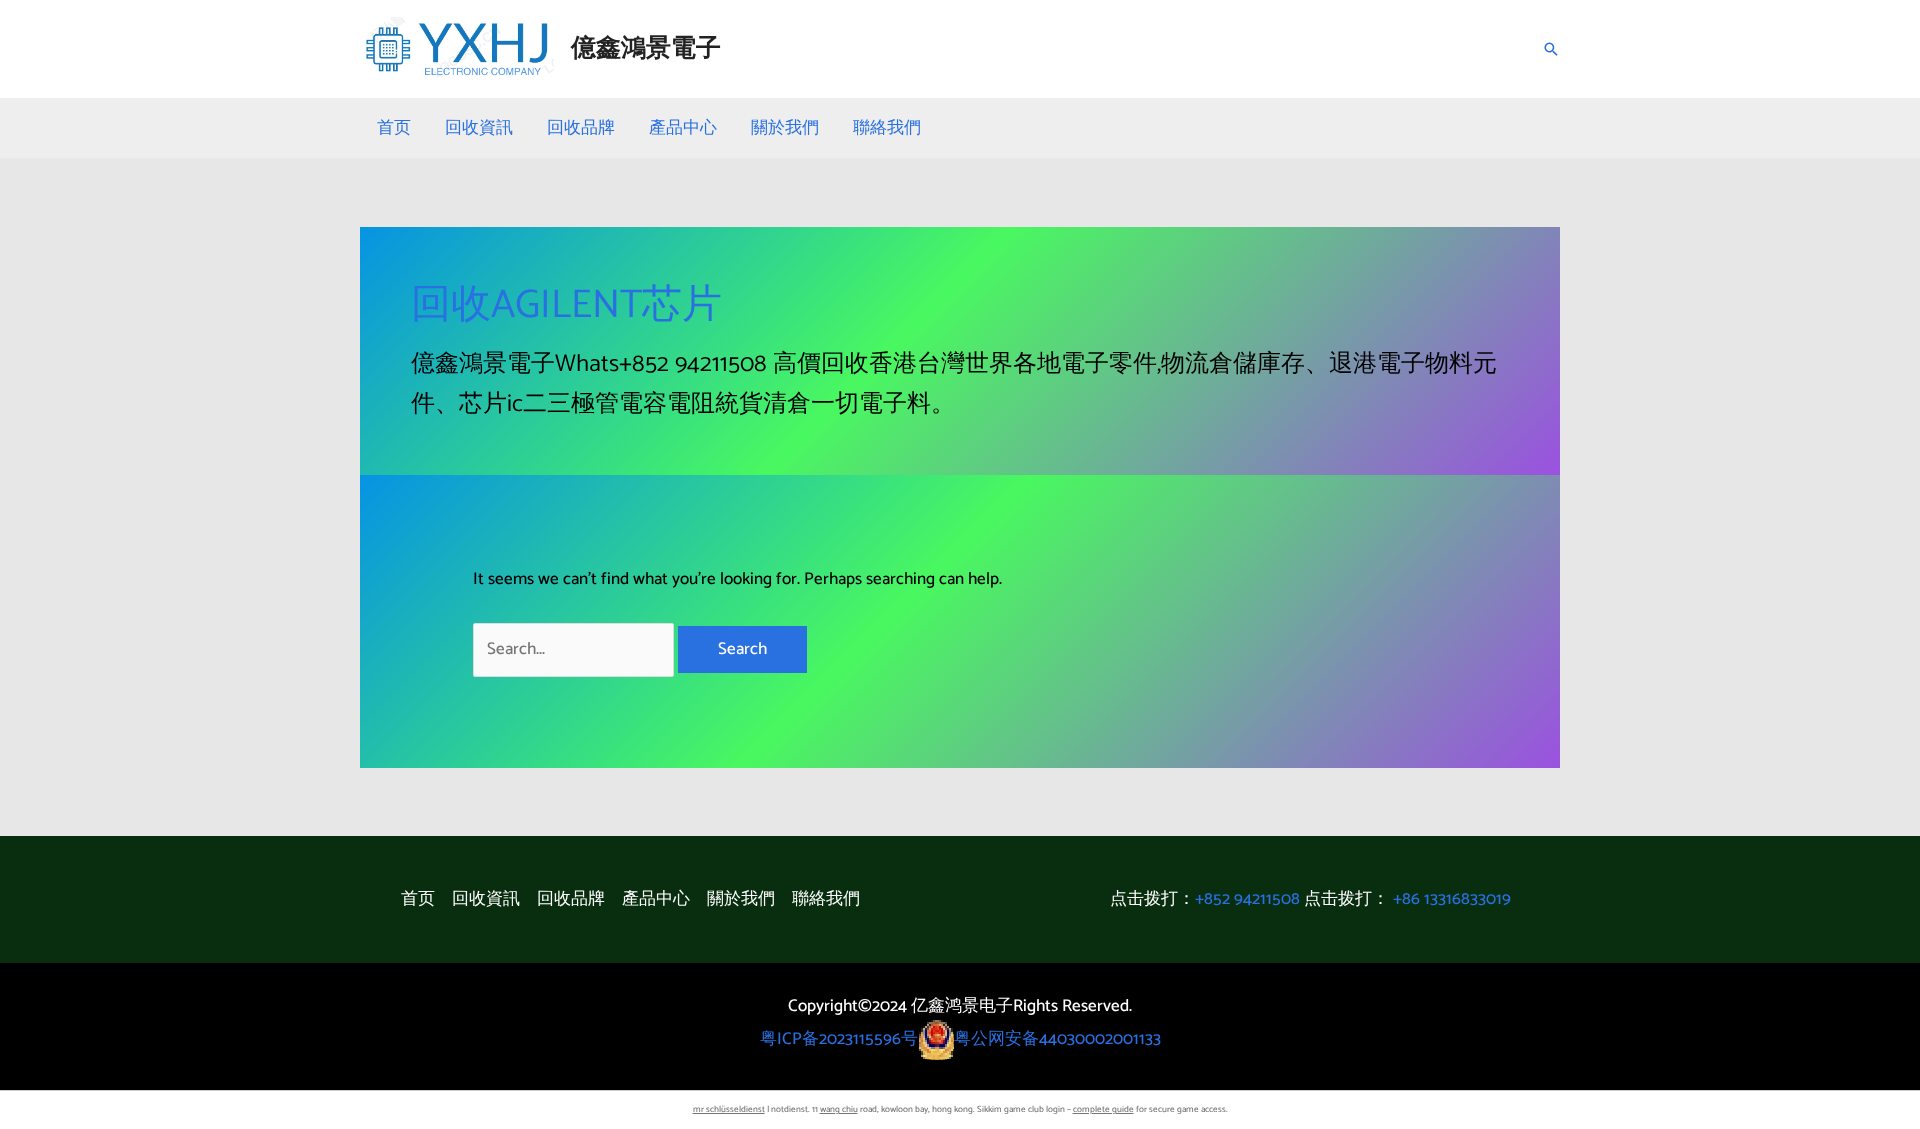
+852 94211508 (1247, 899)
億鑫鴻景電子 (646, 49)
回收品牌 (581, 128)
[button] (1551, 49)
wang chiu (839, 1109)
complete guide (1103, 1109)
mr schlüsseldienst (729, 1109)
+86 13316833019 (1452, 899)
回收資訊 (479, 128)
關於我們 (785, 128)
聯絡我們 (887, 128)
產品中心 (683, 128)
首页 (394, 128)
